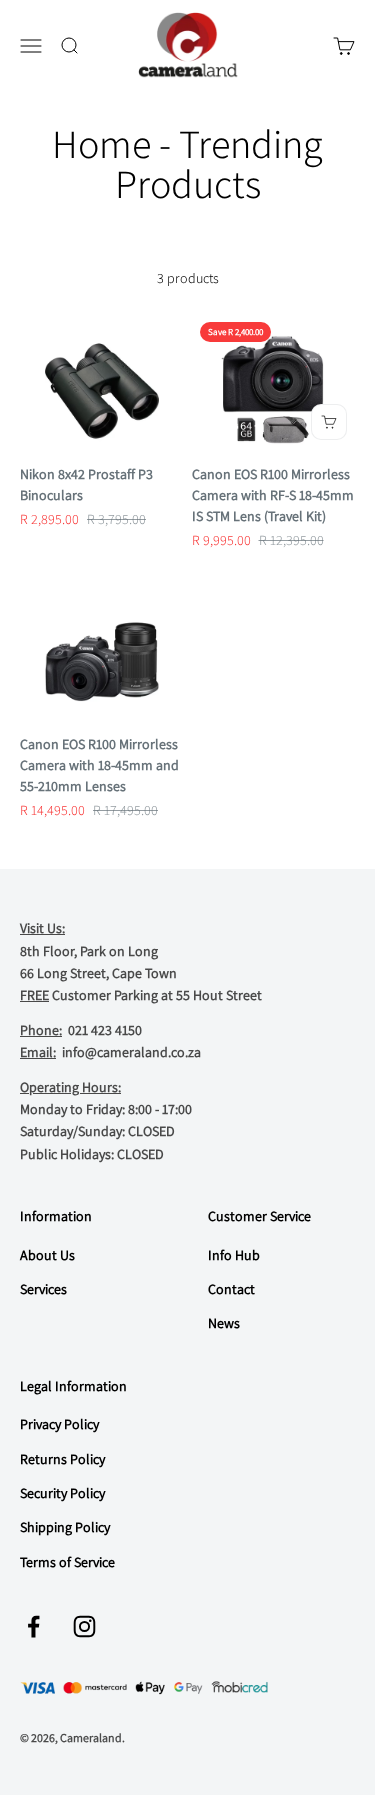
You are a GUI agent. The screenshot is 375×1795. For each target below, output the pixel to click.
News (224, 1323)
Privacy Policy (59, 1424)
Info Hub (234, 1255)
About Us (47, 1255)
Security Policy (62, 1493)
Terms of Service (67, 1562)
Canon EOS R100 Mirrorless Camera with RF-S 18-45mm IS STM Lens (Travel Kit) (273, 495)
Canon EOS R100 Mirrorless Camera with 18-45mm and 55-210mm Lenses (99, 765)
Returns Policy (62, 1459)
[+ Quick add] (329, 422)
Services (43, 1289)
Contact (231, 1289)
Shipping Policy (65, 1527)
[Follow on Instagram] (84, 1626)
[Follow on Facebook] (33, 1626)
